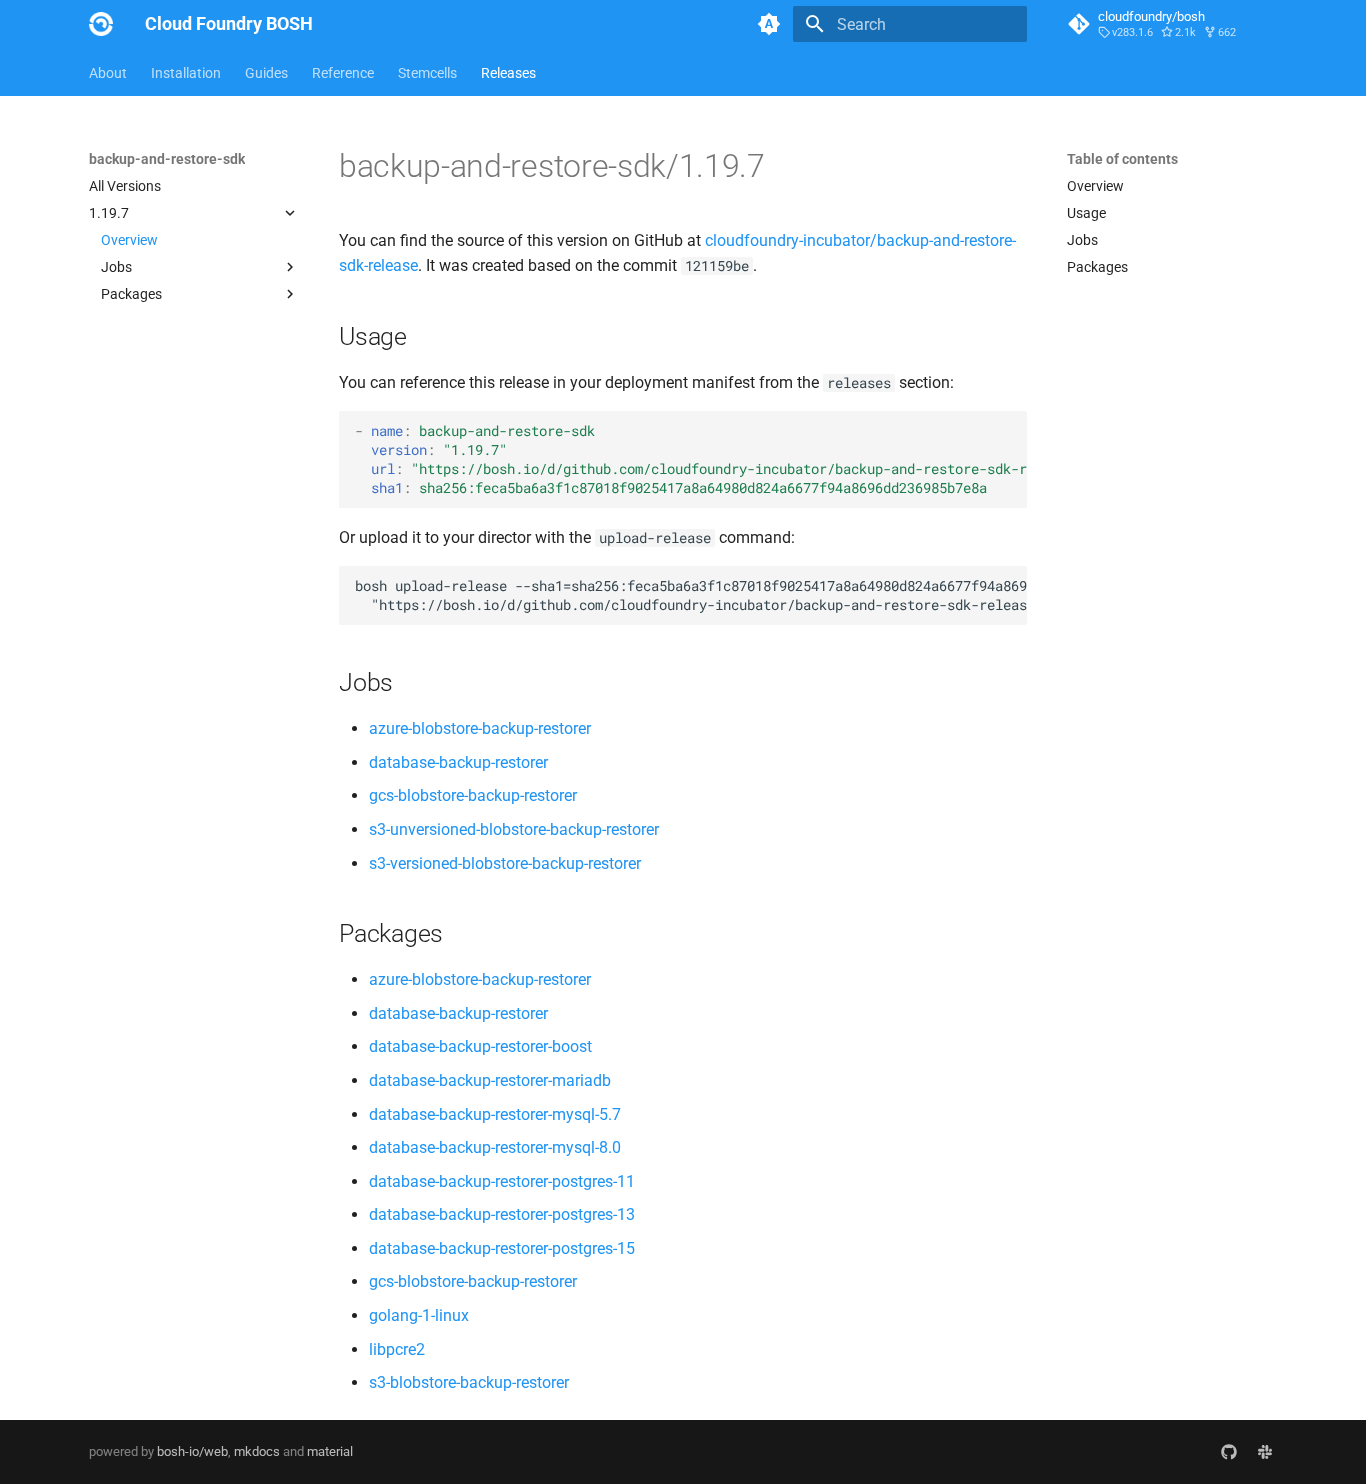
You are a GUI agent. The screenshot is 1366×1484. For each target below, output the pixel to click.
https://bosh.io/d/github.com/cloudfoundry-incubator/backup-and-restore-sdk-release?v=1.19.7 (783, 469)
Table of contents (1122, 159)
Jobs (1082, 240)
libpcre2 (397, 1349)
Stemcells (427, 73)
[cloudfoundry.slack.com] (1265, 1452)
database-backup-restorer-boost (480, 1046)
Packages (1097, 267)
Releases (508, 73)
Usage (1086, 213)
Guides (266, 73)
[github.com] (1229, 1452)
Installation (186, 73)
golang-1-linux (419, 1315)
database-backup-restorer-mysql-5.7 (495, 1114)
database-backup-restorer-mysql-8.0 (495, 1147)
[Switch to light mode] (769, 24)
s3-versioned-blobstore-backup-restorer (505, 863)
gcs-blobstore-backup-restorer (473, 795)
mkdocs (257, 1451)
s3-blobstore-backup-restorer (469, 1382)
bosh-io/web (192, 1451)
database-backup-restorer (458, 762)
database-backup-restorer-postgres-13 (502, 1214)
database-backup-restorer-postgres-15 (502, 1248)
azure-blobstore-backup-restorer (480, 728)
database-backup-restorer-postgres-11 (502, 1181)
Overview (129, 240)
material (330, 1451)
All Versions (125, 186)
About (108, 73)
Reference (343, 73)
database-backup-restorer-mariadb (490, 1080)
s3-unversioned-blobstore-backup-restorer (514, 829)
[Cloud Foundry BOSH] (101, 24)
